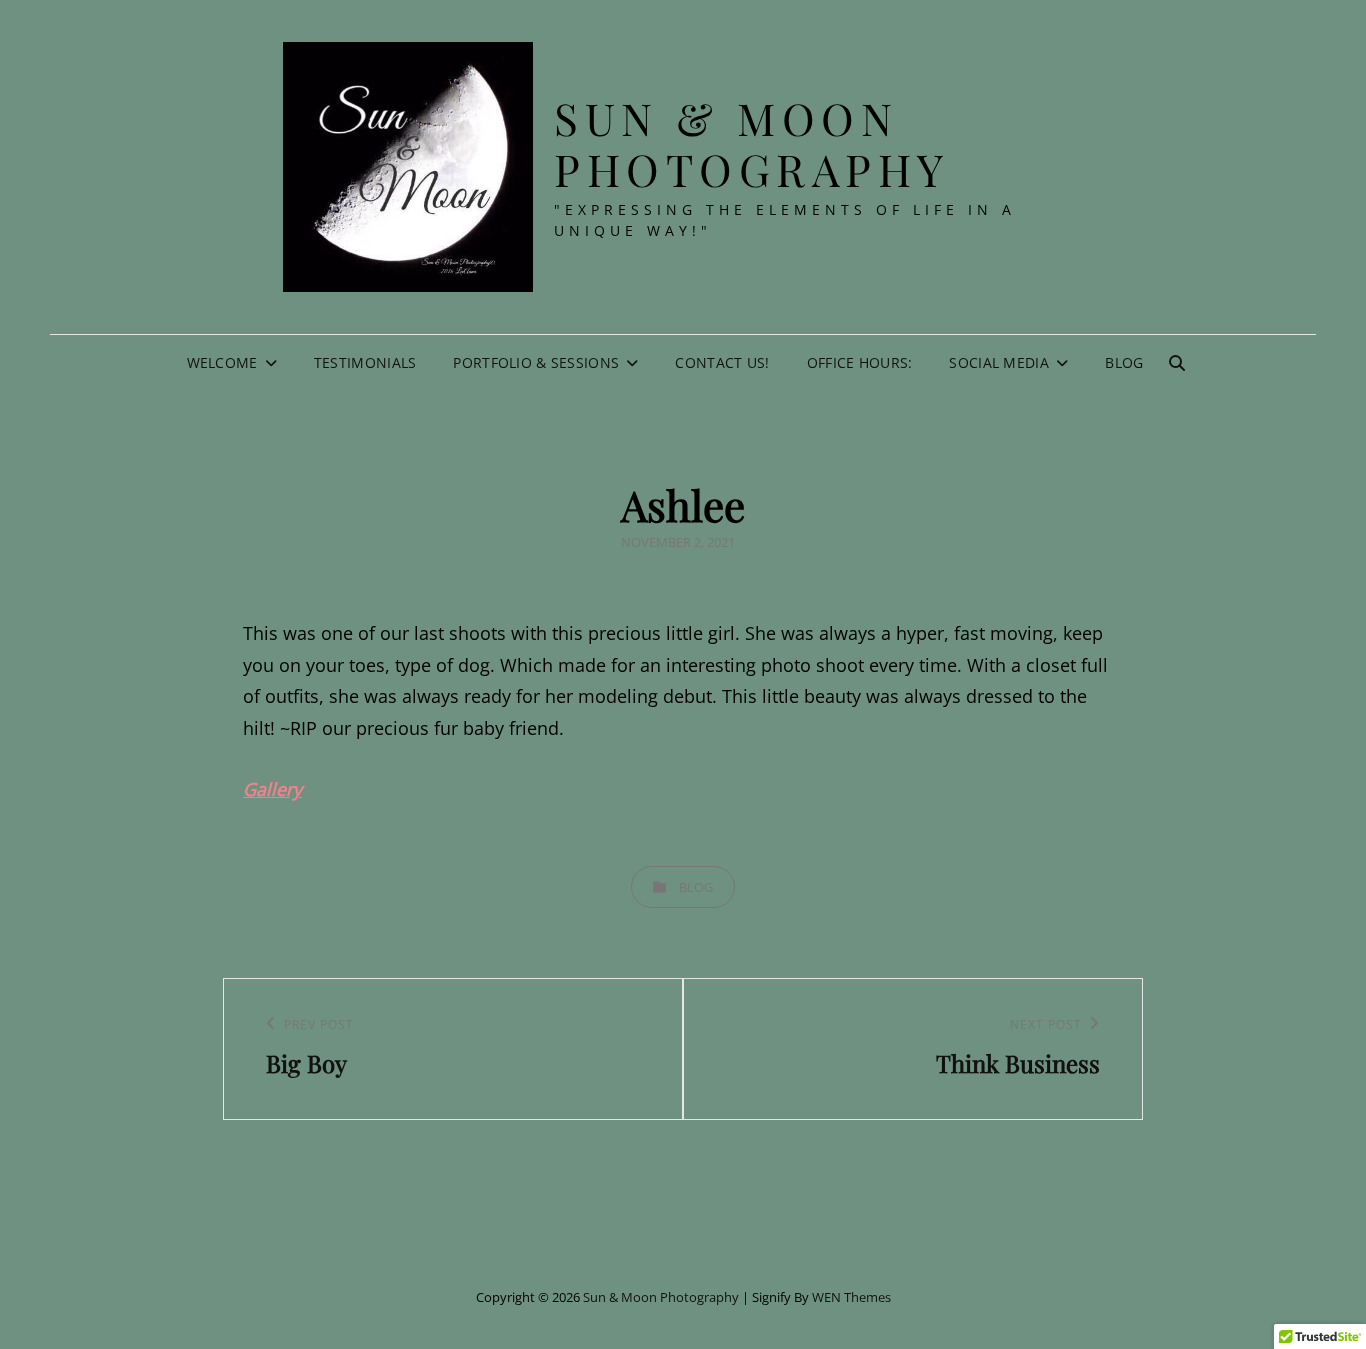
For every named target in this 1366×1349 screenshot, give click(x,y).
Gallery (272, 789)
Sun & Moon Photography (752, 143)
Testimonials (365, 362)
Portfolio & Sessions (536, 362)
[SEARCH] (1177, 363)
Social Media (998, 362)
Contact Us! (722, 362)
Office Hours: (860, 362)
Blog (1124, 362)
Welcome (222, 362)
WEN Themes (851, 1297)
